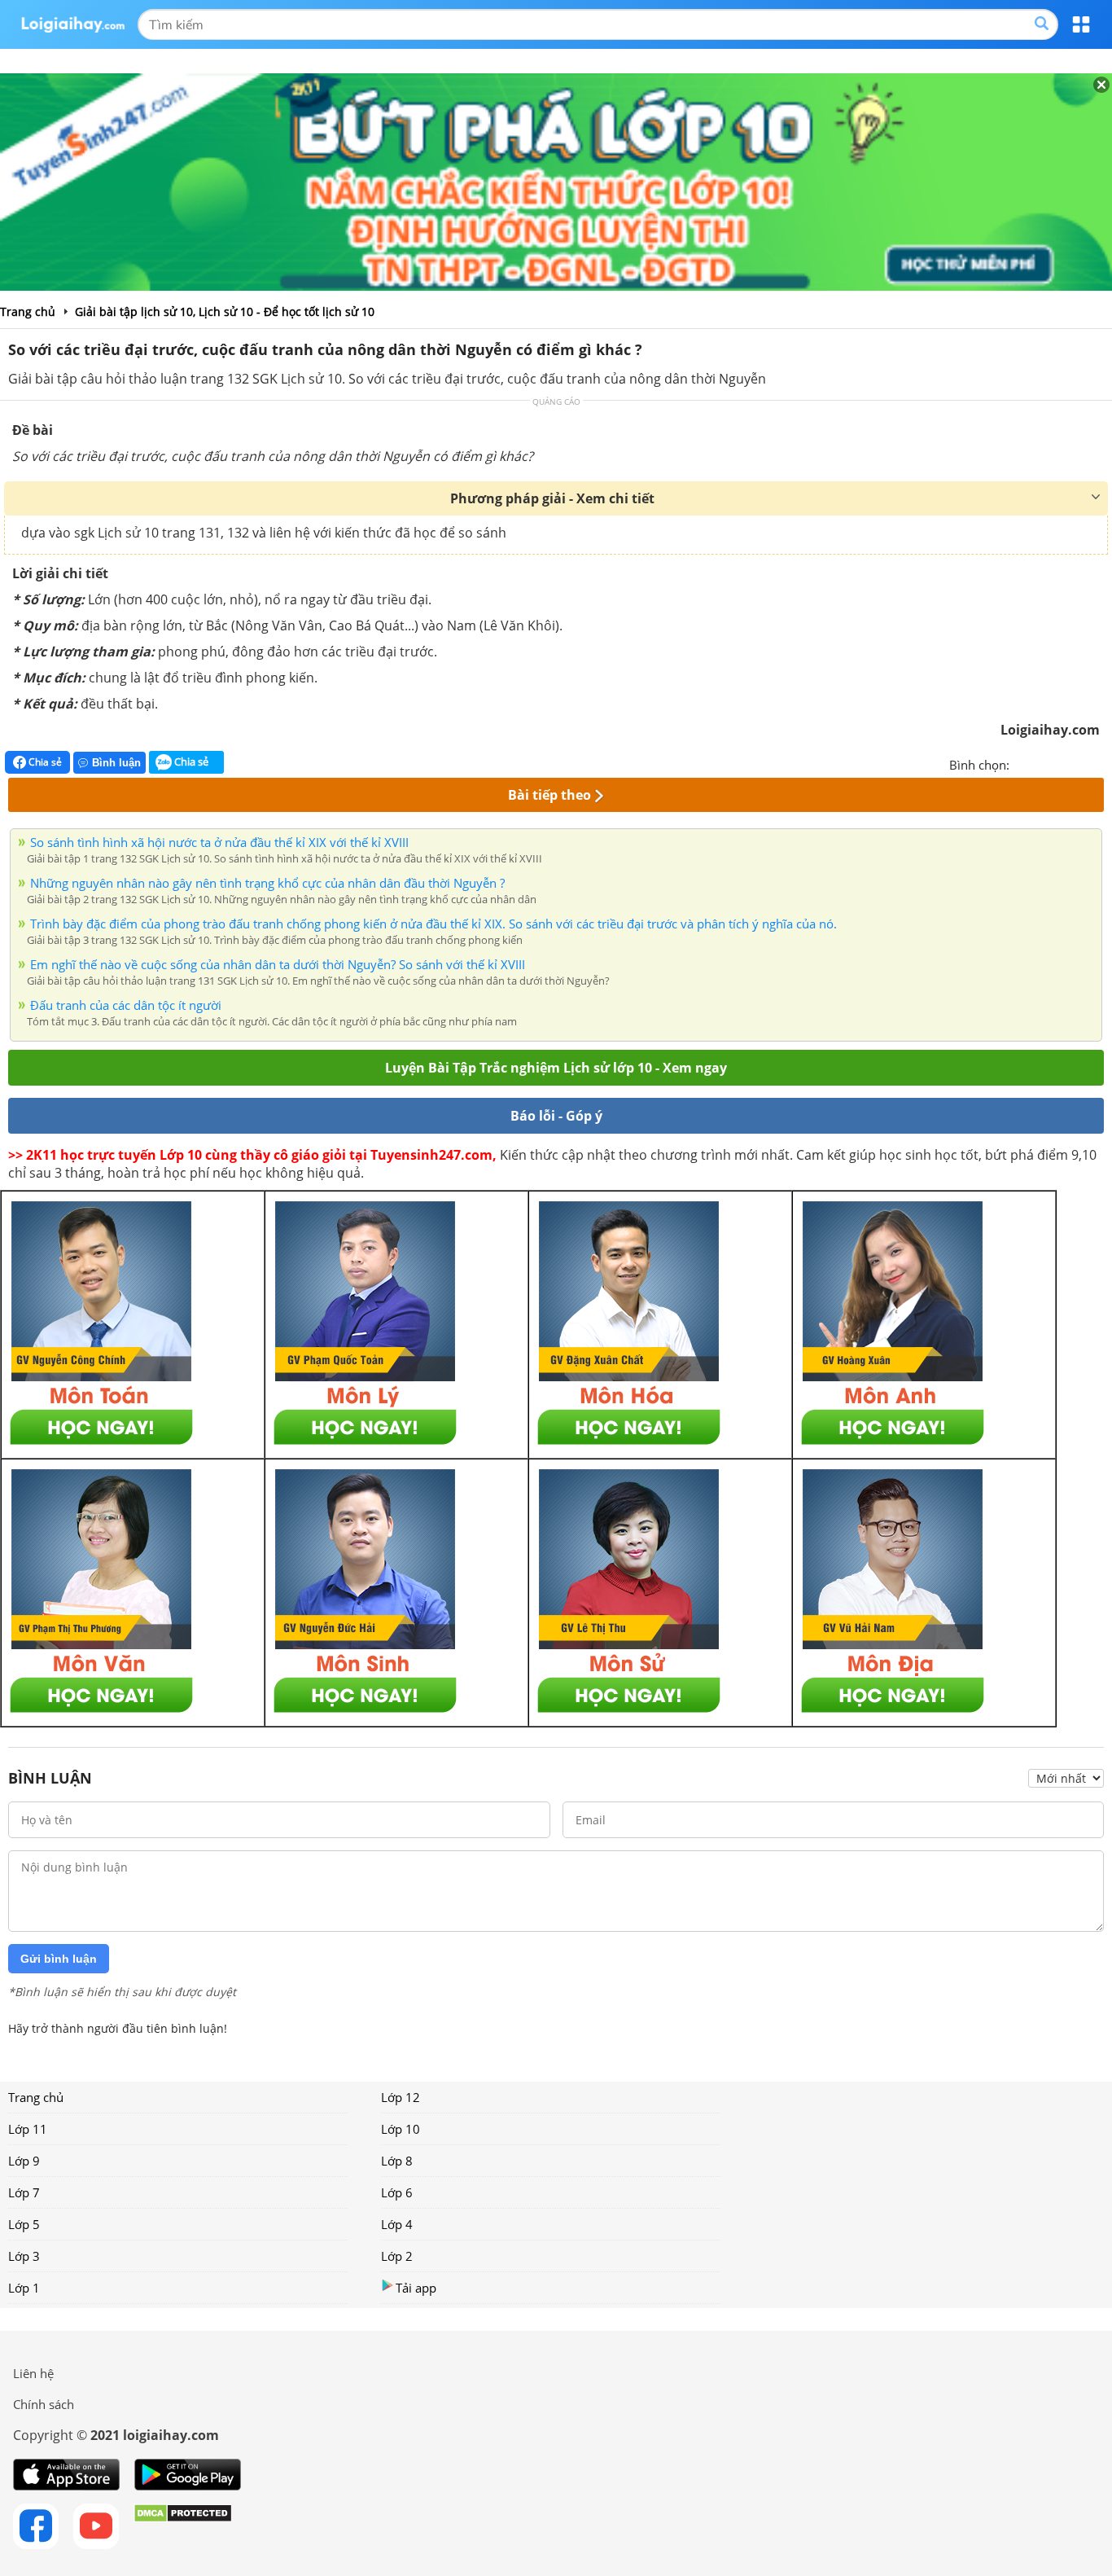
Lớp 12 (401, 2097)
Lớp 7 (24, 2192)
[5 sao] (1101, 763)
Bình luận (116, 763)
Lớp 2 (397, 2256)
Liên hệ (33, 2373)
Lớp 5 (24, 2224)
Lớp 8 (397, 2161)
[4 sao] (1081, 763)
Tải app (416, 2288)
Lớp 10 (401, 2129)
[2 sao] (1042, 763)
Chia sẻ (44, 762)
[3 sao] (1062, 763)
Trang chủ (36, 2097)
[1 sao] (1022, 763)
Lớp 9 (24, 2161)
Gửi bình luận (59, 1959)
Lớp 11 (28, 2129)
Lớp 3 (24, 2256)
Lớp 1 (24, 2288)
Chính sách (44, 2404)
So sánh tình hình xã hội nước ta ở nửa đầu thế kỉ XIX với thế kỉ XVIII (219, 842)
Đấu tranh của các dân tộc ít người (126, 1005)
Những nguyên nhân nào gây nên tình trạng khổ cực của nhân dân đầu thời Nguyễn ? (267, 883)
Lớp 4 (397, 2224)
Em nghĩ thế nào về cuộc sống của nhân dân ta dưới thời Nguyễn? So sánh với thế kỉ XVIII (278, 964)
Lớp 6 (397, 2192)
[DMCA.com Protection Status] (183, 2526)
